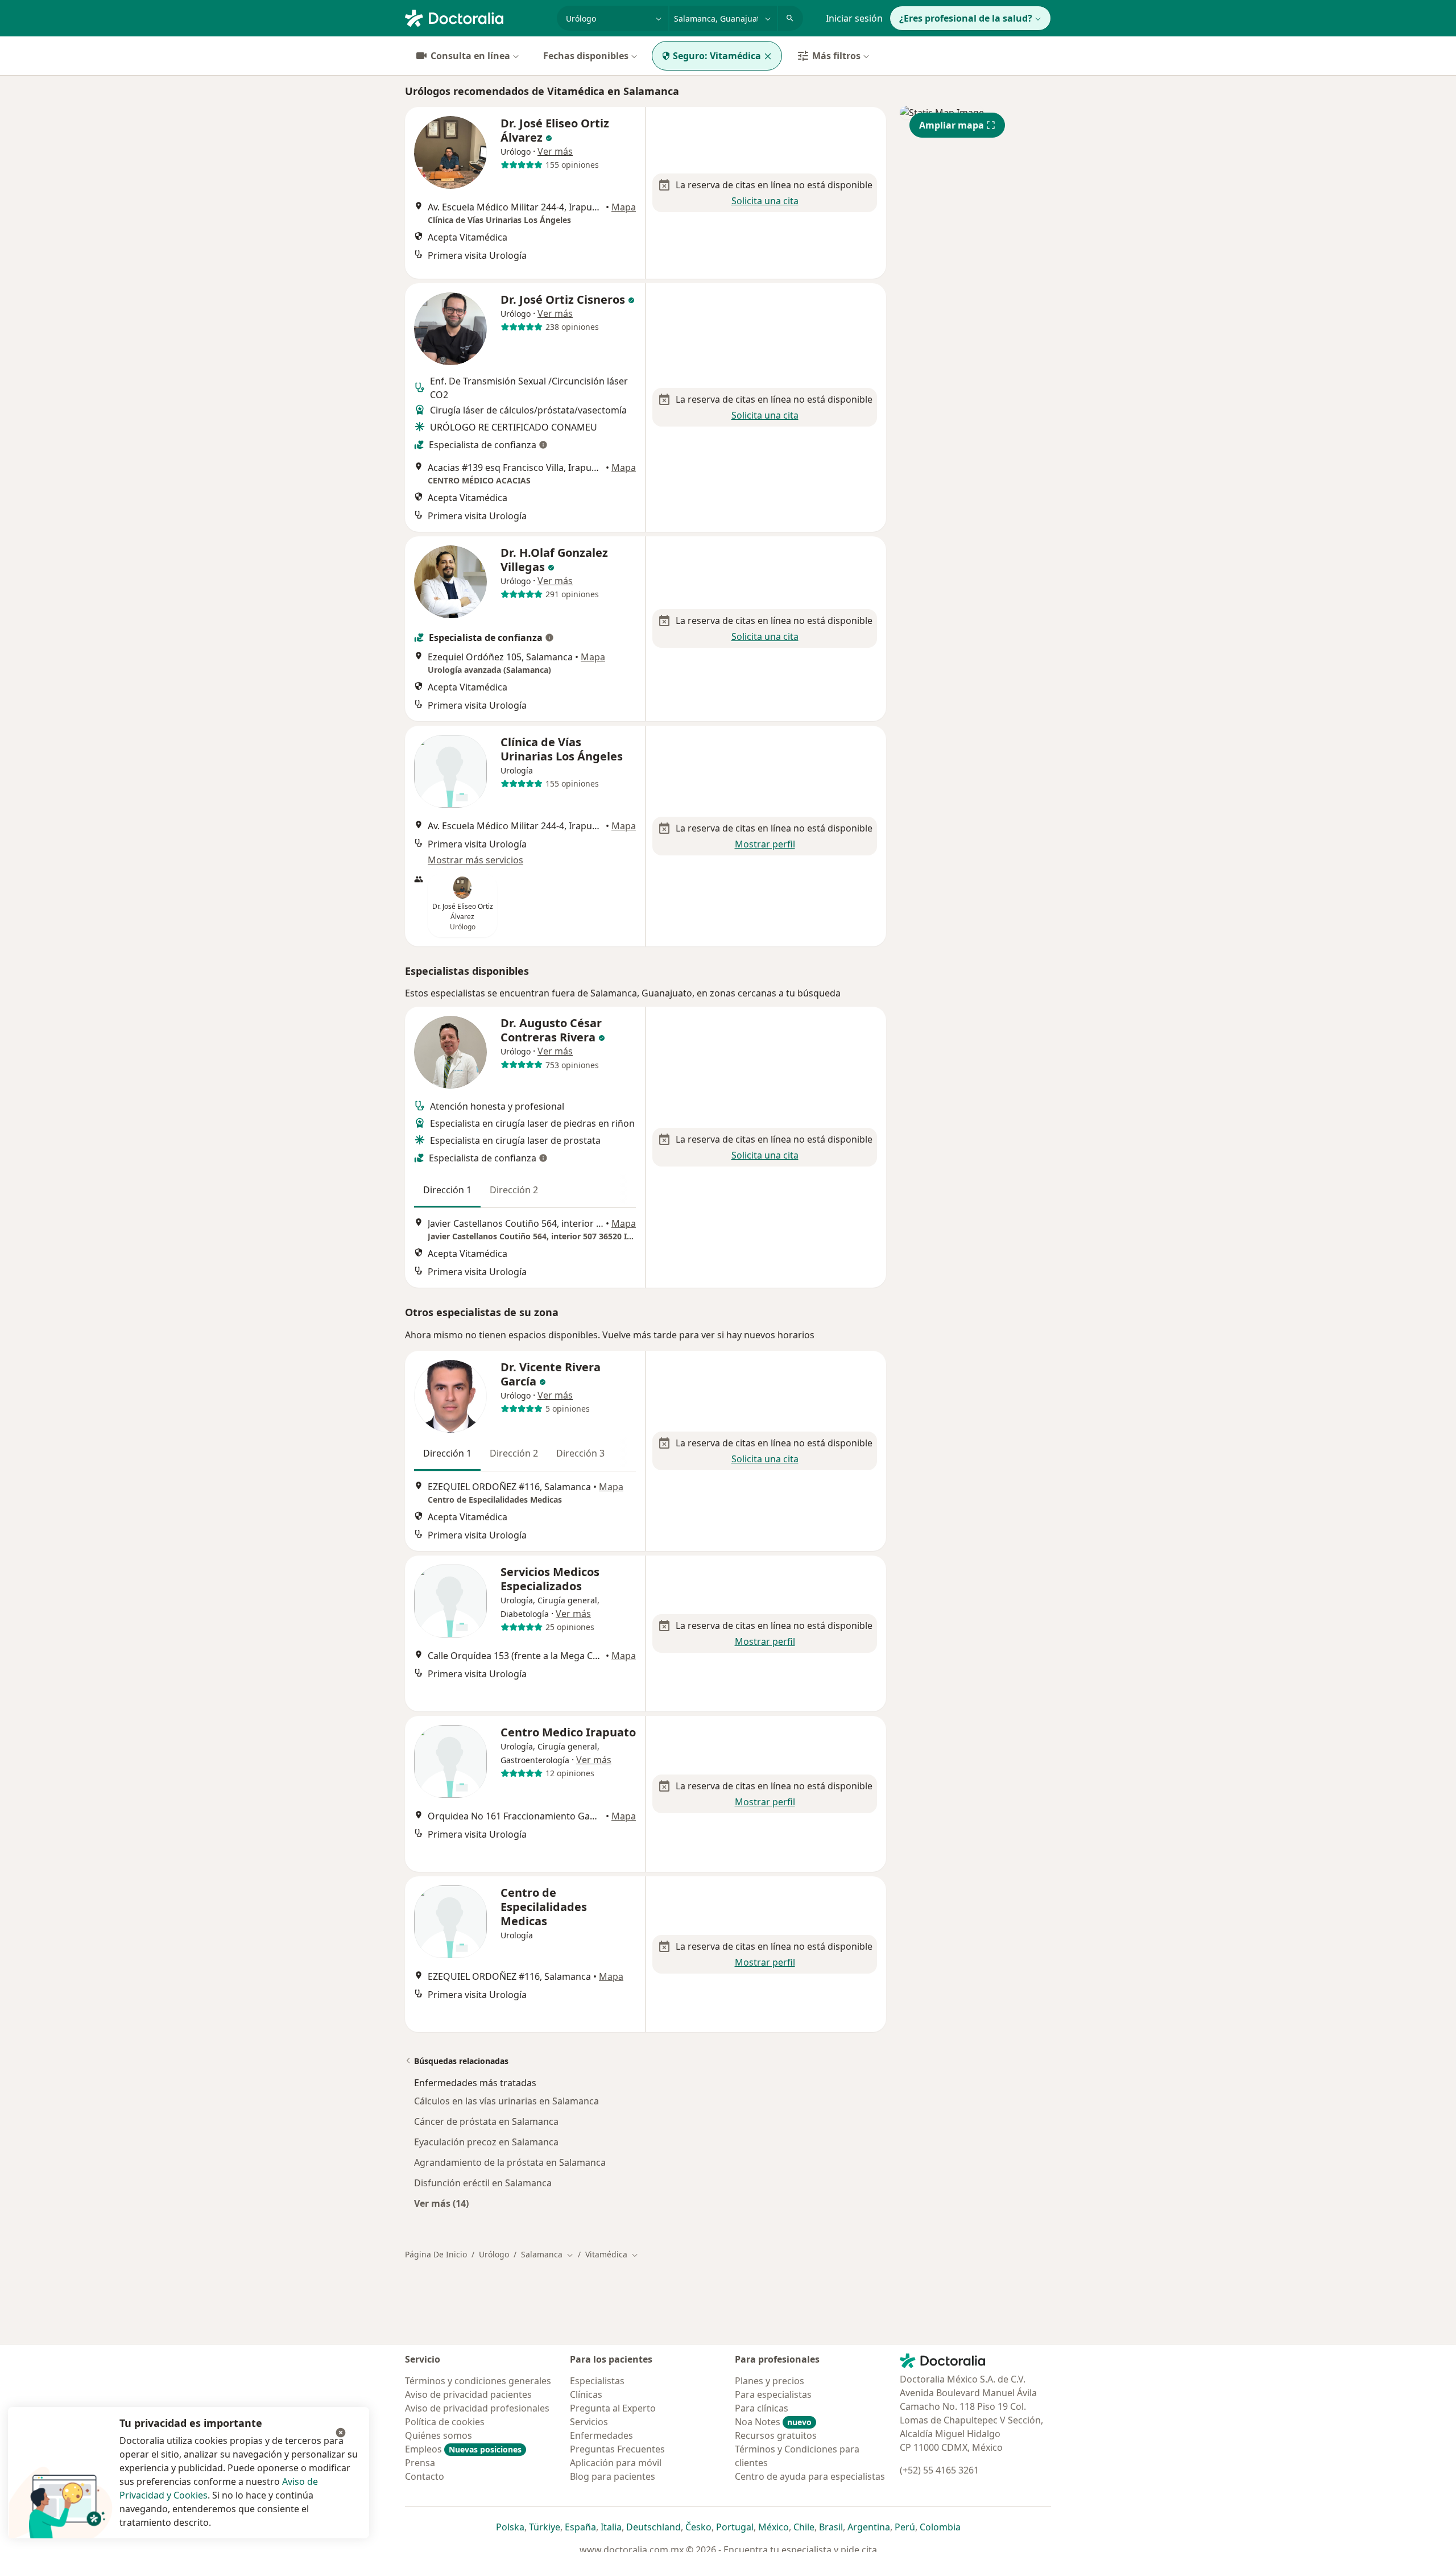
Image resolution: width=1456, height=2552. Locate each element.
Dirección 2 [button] (514, 1190)
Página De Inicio (436, 2254)
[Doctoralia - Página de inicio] (476, 17)
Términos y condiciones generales (478, 2381)
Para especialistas (773, 2394)
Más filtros (836, 56)
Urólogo (494, 2254)
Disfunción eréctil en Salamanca (483, 2183)
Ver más (555, 151)
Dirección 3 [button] (580, 1453)
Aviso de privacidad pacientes (468, 2394)
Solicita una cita (765, 201)
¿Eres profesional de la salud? (966, 18)
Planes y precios (770, 2381)
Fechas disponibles (586, 56)
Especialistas (597, 2381)
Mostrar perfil (765, 844)
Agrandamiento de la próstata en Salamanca (510, 2162)
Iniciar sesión (854, 18)
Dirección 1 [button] (447, 1190)
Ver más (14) (441, 2203)
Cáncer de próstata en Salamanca (486, 2121)
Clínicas (586, 2394)
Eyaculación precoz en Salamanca (486, 2142)
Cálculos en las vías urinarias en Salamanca (506, 2101)
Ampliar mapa (952, 125)
